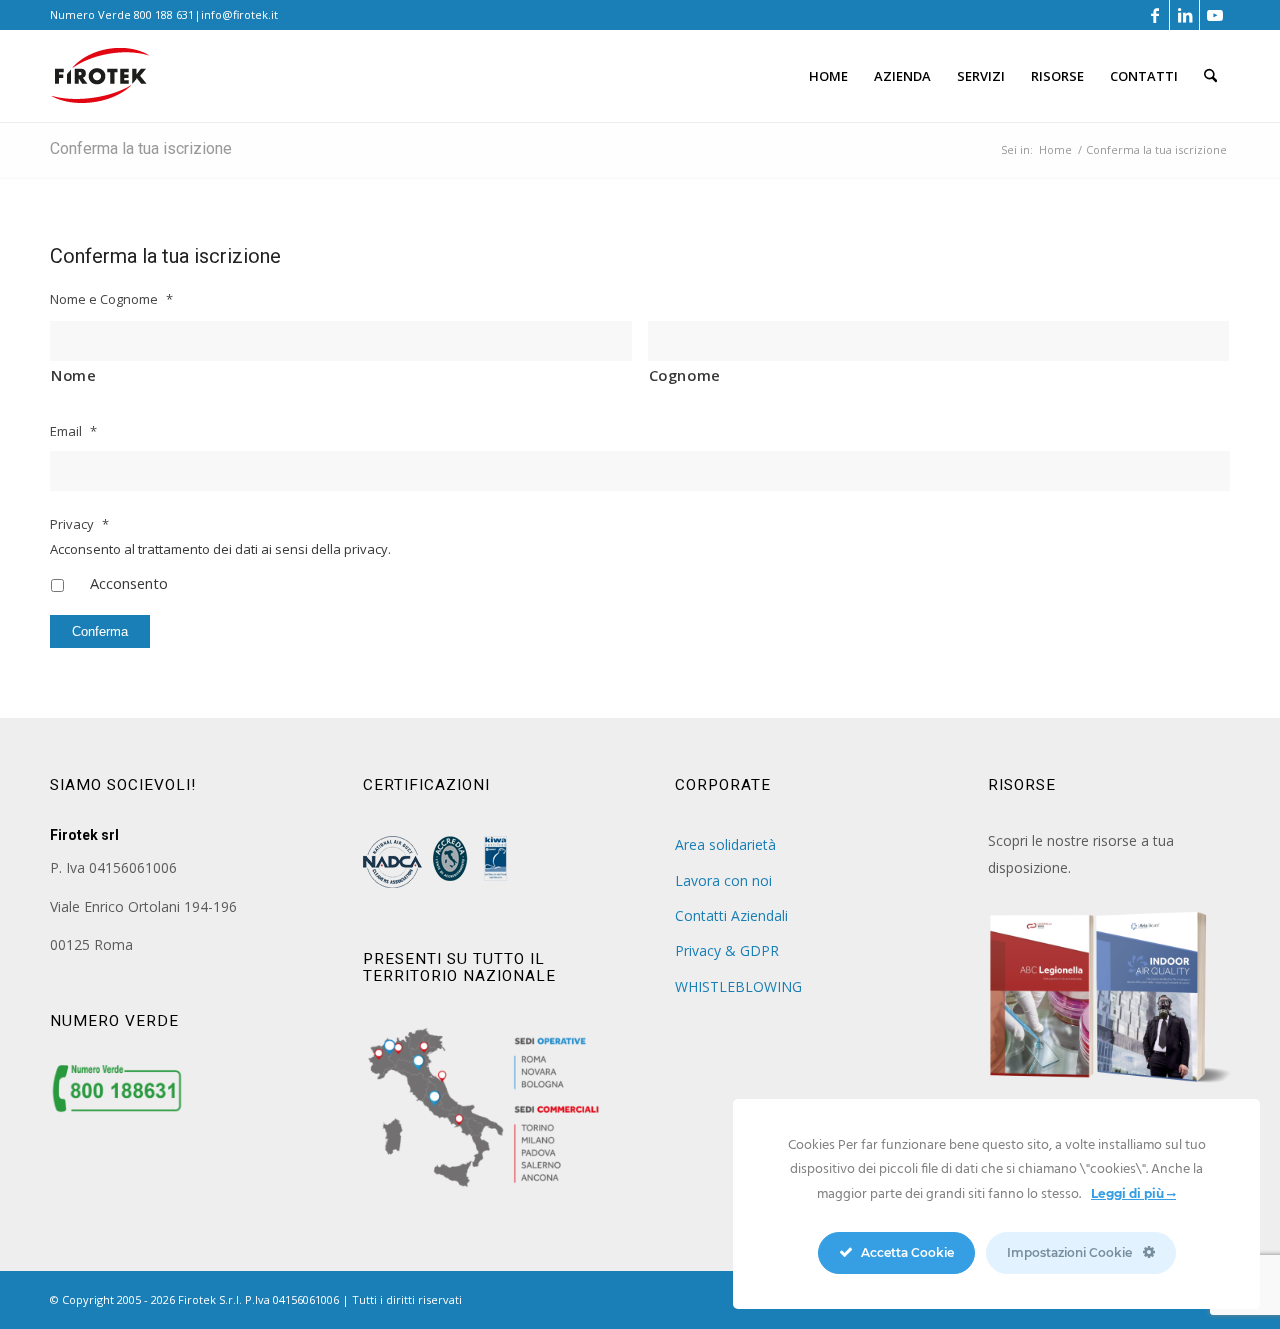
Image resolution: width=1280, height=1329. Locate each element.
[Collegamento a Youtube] (1215, 15)
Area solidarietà (725, 844)
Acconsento (129, 583)
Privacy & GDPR (727, 950)
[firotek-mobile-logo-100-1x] (100, 84)
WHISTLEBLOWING (738, 986)
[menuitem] (828, 76)
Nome (74, 375)
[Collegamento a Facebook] (1154, 15)
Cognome (685, 375)
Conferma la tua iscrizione (141, 148)
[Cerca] (1210, 76)
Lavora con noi (723, 880)
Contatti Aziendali (731, 915)
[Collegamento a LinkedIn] (1184, 15)
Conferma (100, 631)
